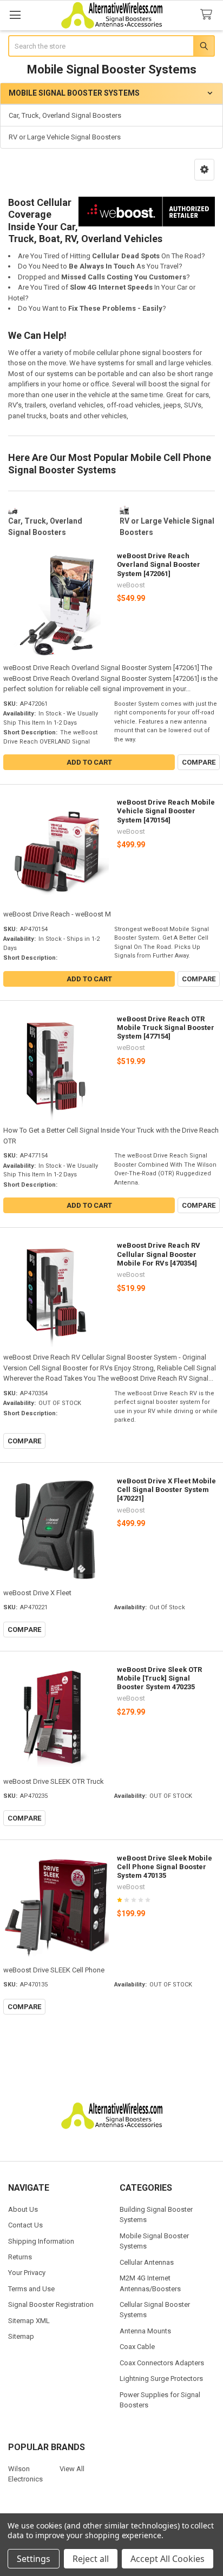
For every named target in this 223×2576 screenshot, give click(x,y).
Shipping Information (41, 2241)
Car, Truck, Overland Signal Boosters (65, 115)
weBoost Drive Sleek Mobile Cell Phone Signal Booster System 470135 (165, 1867)
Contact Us (25, 2225)
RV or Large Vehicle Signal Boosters (65, 137)
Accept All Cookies (168, 2559)
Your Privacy (27, 2273)
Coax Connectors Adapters (162, 2363)
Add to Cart (89, 762)
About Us (23, 2209)
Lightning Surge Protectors (161, 2378)
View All (72, 2469)
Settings (34, 2559)
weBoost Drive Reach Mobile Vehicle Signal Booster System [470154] (166, 811)
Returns (20, 2257)
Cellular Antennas (147, 2262)
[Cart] (208, 15)
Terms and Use (31, 2289)
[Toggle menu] (15, 15)
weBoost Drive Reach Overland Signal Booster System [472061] (159, 565)
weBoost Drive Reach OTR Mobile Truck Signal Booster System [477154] (166, 1028)
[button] (204, 170)
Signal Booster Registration (51, 2304)
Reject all (91, 2559)
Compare (199, 762)
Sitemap (21, 2336)
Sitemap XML (29, 2321)
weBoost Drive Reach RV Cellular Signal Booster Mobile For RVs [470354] (159, 1254)
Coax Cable (137, 2347)
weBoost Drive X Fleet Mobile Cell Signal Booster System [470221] (166, 1490)
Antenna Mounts (145, 2331)
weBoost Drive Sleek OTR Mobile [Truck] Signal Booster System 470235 (159, 1678)
